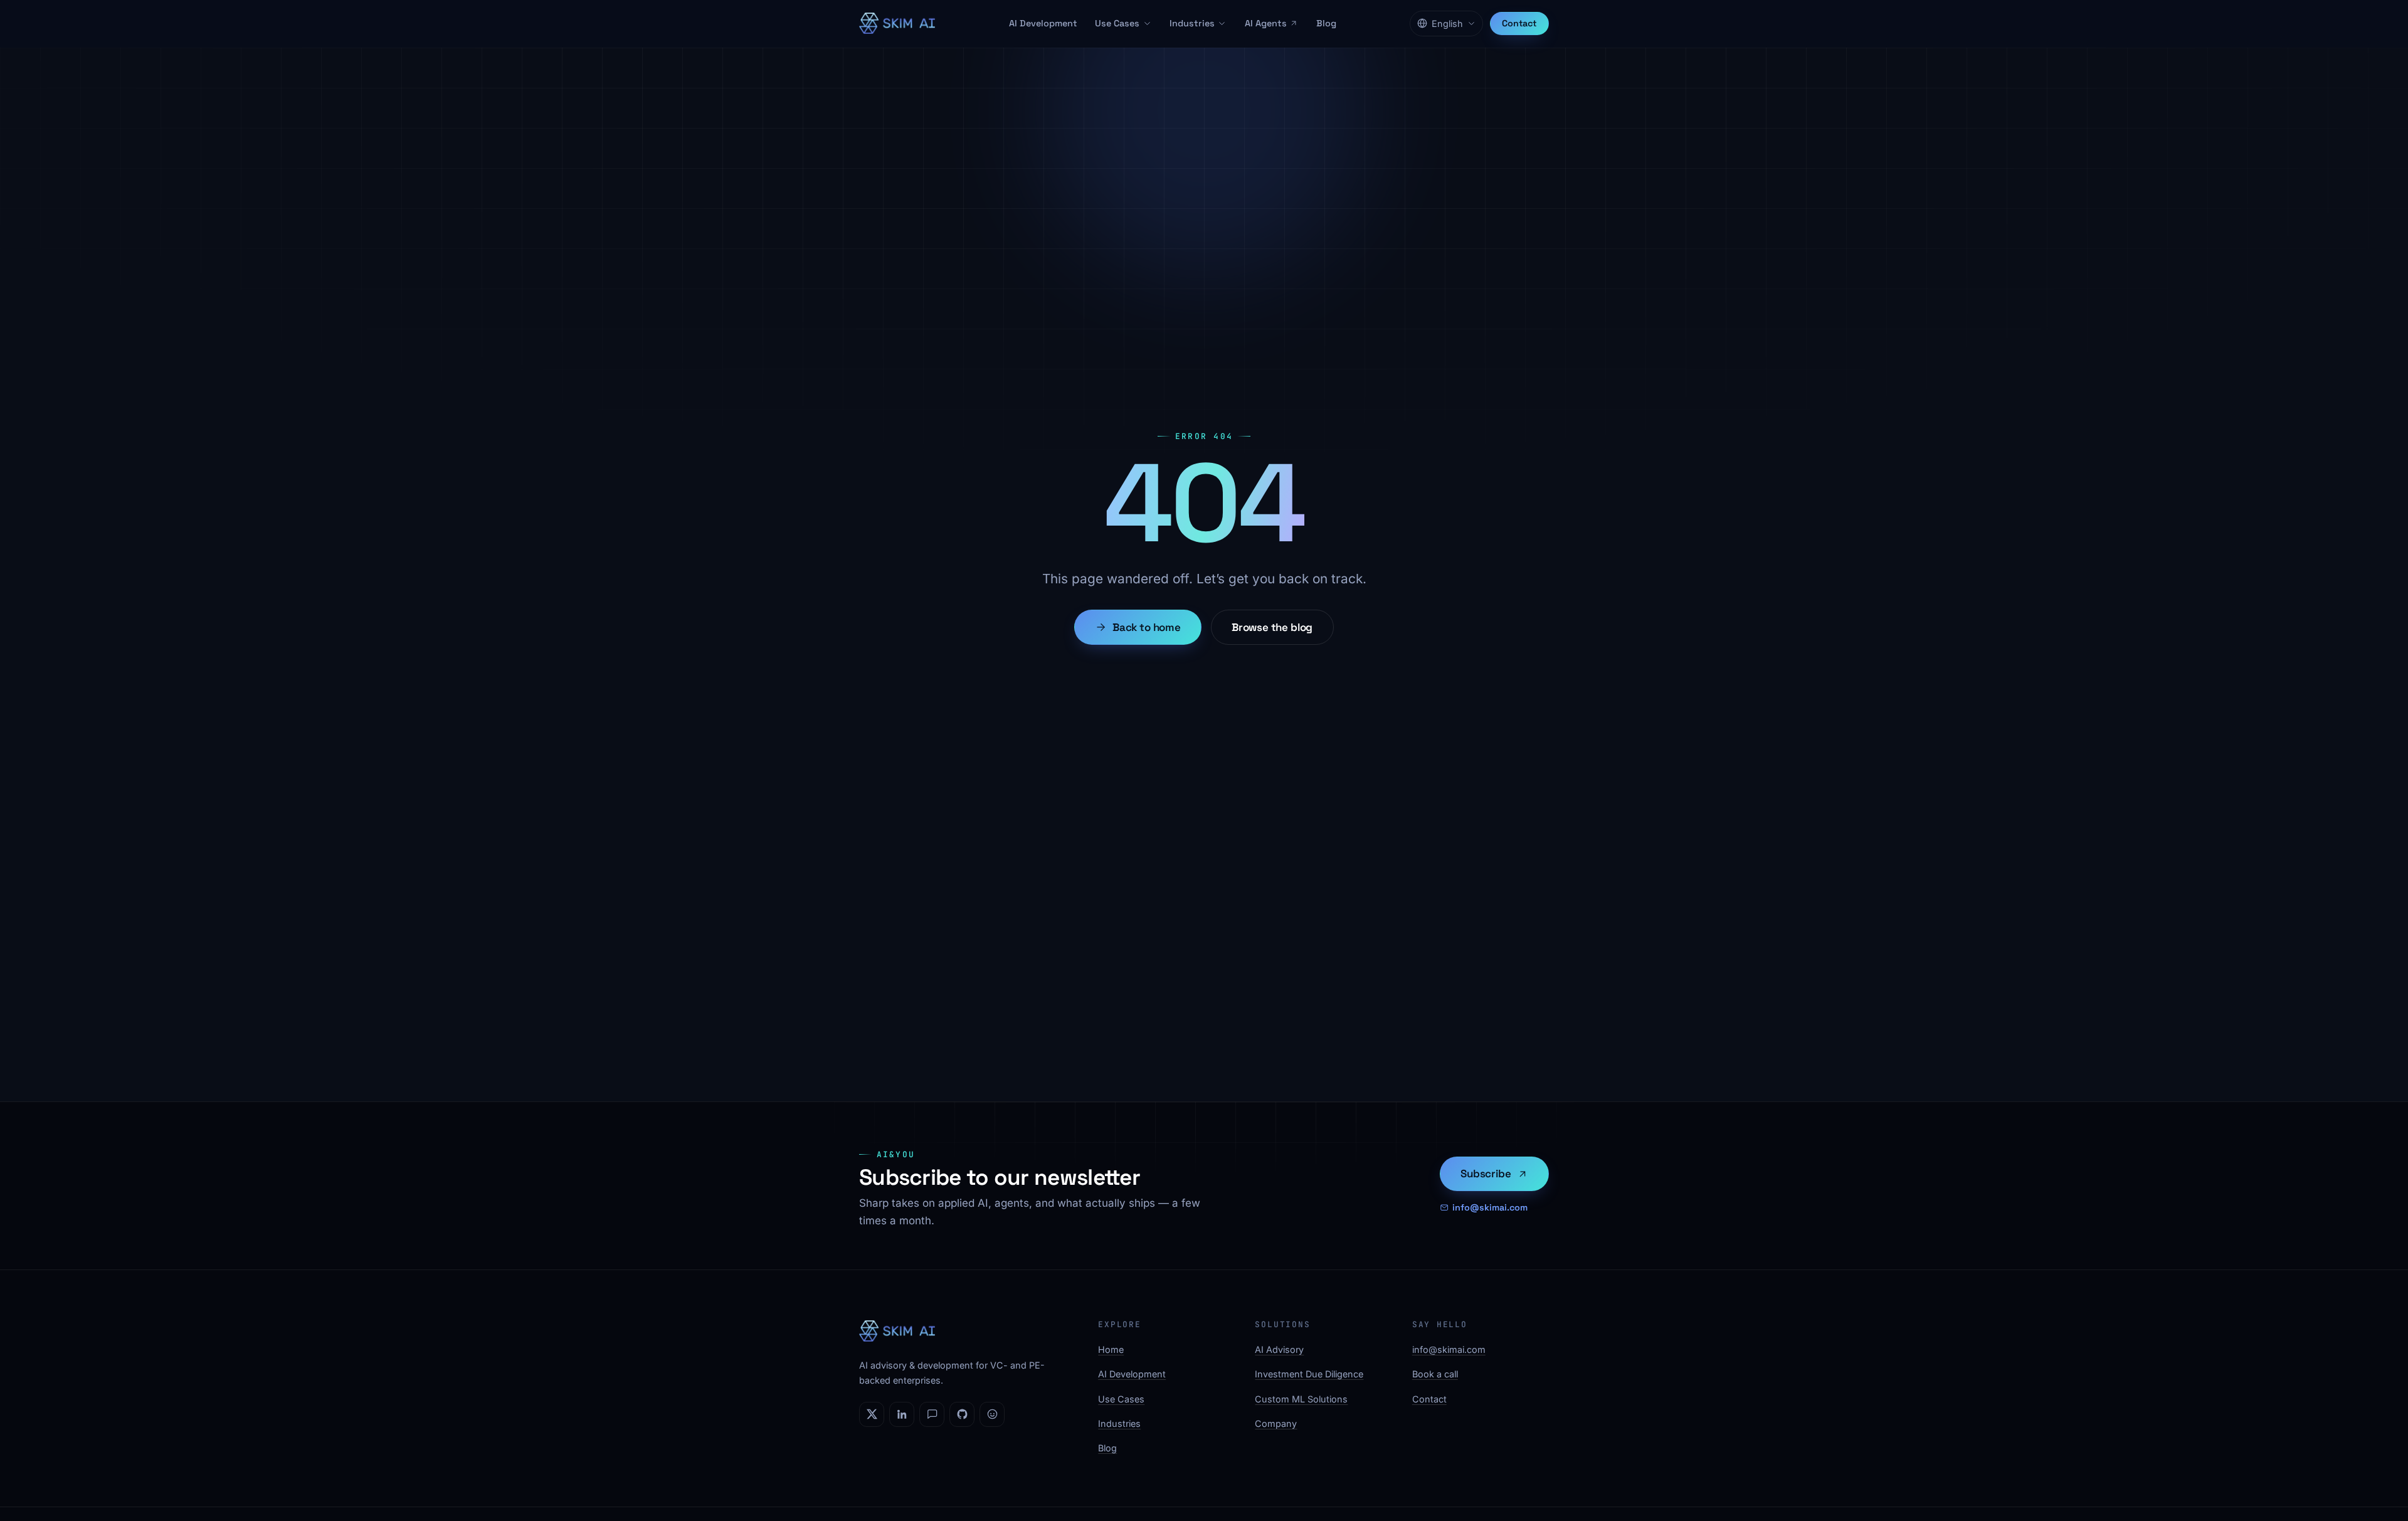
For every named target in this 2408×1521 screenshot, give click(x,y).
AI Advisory (1279, 1349)
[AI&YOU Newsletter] (932, 1414)
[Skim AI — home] (897, 23)
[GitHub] (962, 1414)
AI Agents (1266, 23)
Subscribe (1486, 1174)
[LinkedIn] (902, 1414)
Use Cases (1117, 23)
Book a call (1435, 1374)
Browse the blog (1272, 627)
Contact (1519, 23)
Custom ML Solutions (1301, 1399)
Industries (1192, 23)
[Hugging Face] (992, 1414)
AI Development (1043, 23)
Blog (1326, 23)
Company (1276, 1423)
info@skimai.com (1490, 1207)
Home (1111, 1349)
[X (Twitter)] (872, 1414)
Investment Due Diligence (1309, 1374)
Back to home (1147, 627)
